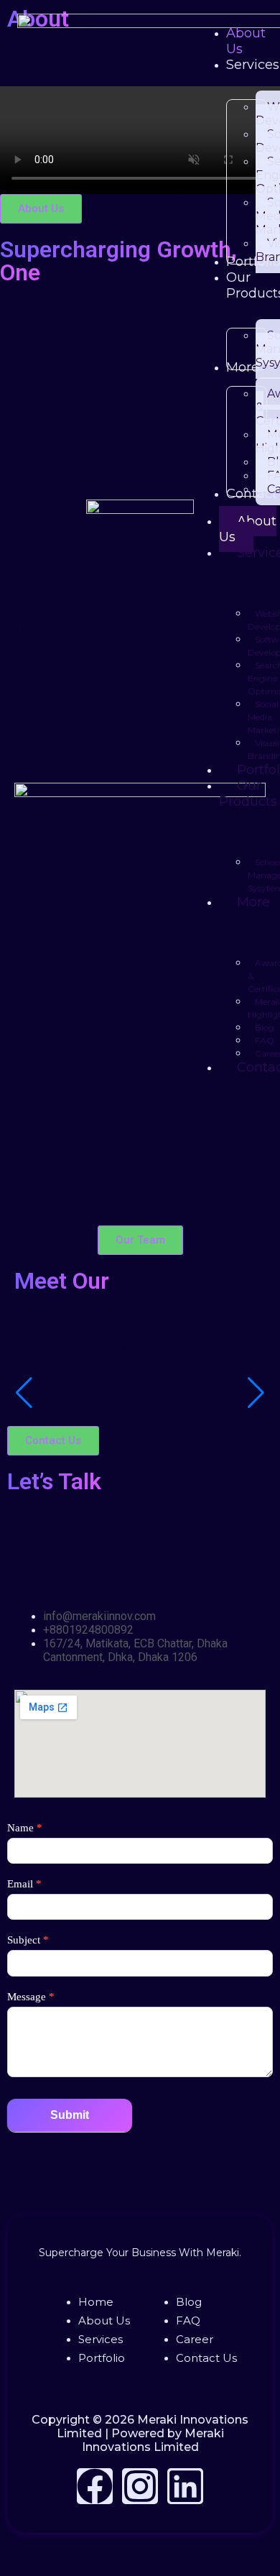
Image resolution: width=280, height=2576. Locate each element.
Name (25, 1828)
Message (31, 1997)
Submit (70, 2115)
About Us (248, 529)
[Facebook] (95, 2486)
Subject (28, 1940)
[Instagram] (140, 2486)
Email (24, 1884)
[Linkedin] (185, 2486)
